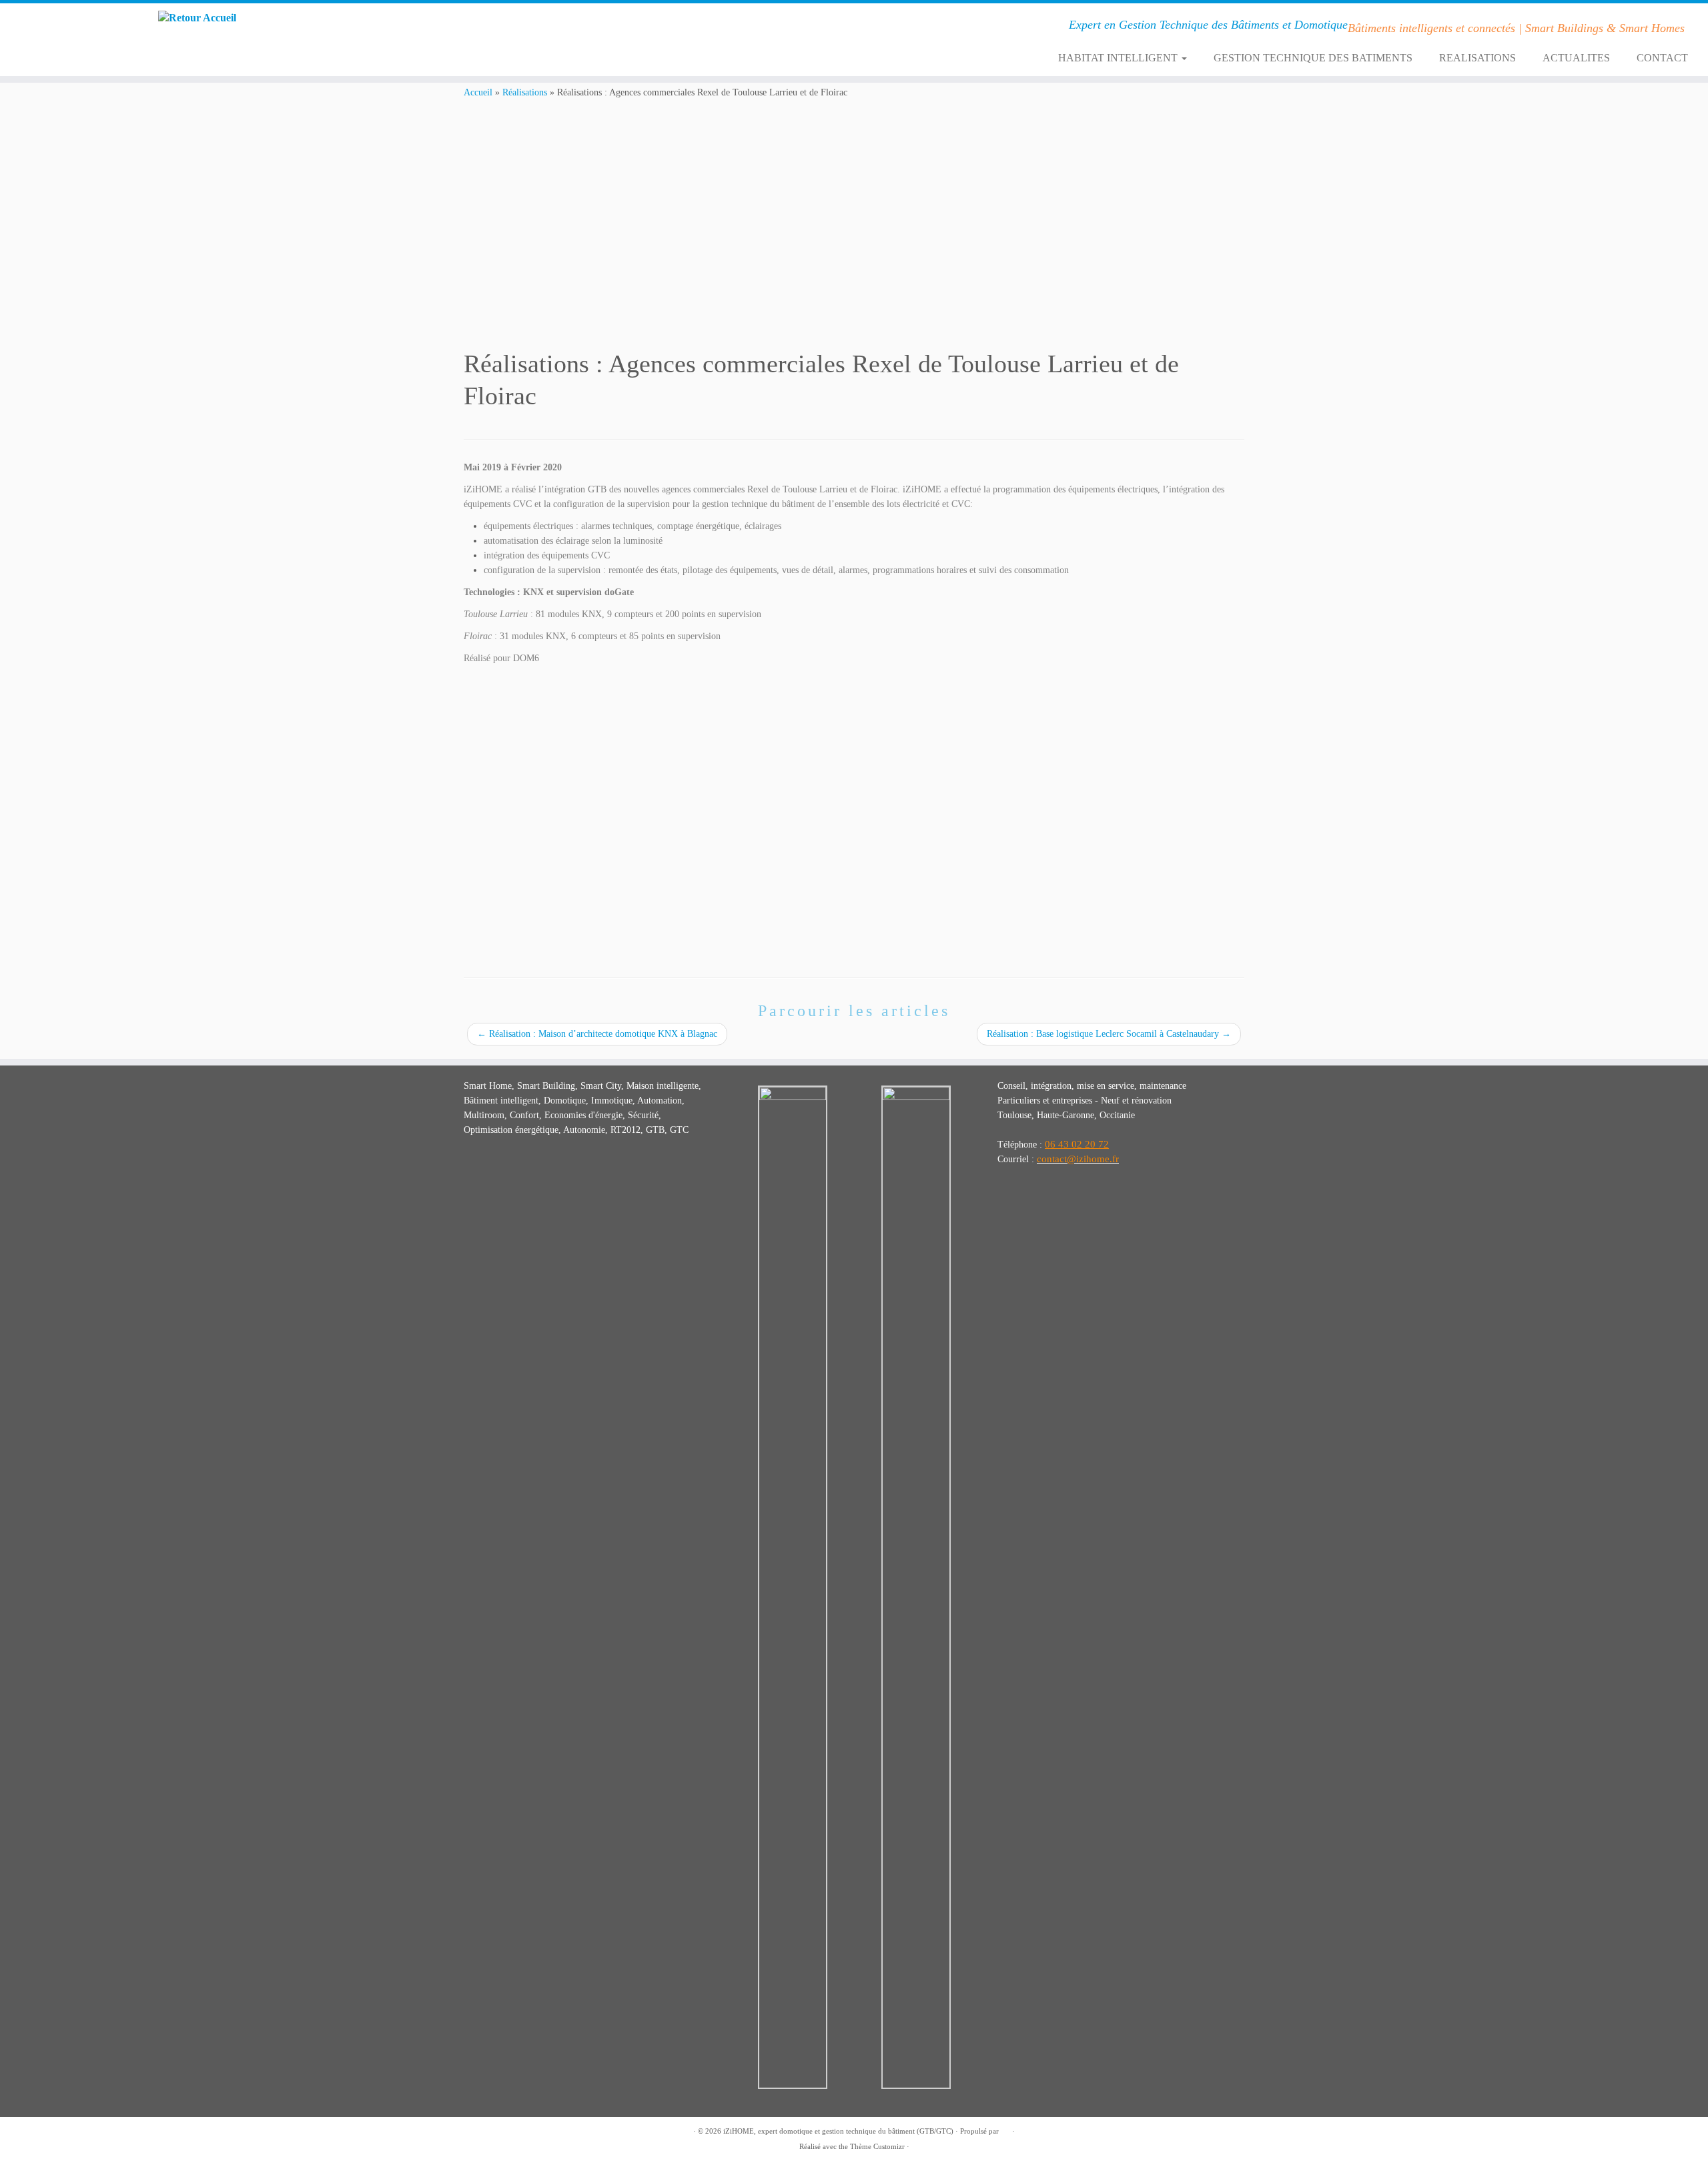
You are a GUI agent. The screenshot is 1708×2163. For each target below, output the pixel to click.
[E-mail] (478, 27)
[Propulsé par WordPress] (1005, 2129)
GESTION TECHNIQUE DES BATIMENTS (1313, 58)
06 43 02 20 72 (1077, 1144)
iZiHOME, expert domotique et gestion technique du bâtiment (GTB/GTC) (838, 2131)
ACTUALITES (1576, 58)
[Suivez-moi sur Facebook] (460, 27)
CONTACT (1662, 58)
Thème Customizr (877, 2146)
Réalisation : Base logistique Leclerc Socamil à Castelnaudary (1109, 1034)
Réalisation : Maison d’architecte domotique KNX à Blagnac (597, 1034)
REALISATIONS (1477, 58)
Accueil (478, 92)
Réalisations (525, 92)
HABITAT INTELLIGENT (1119, 58)
